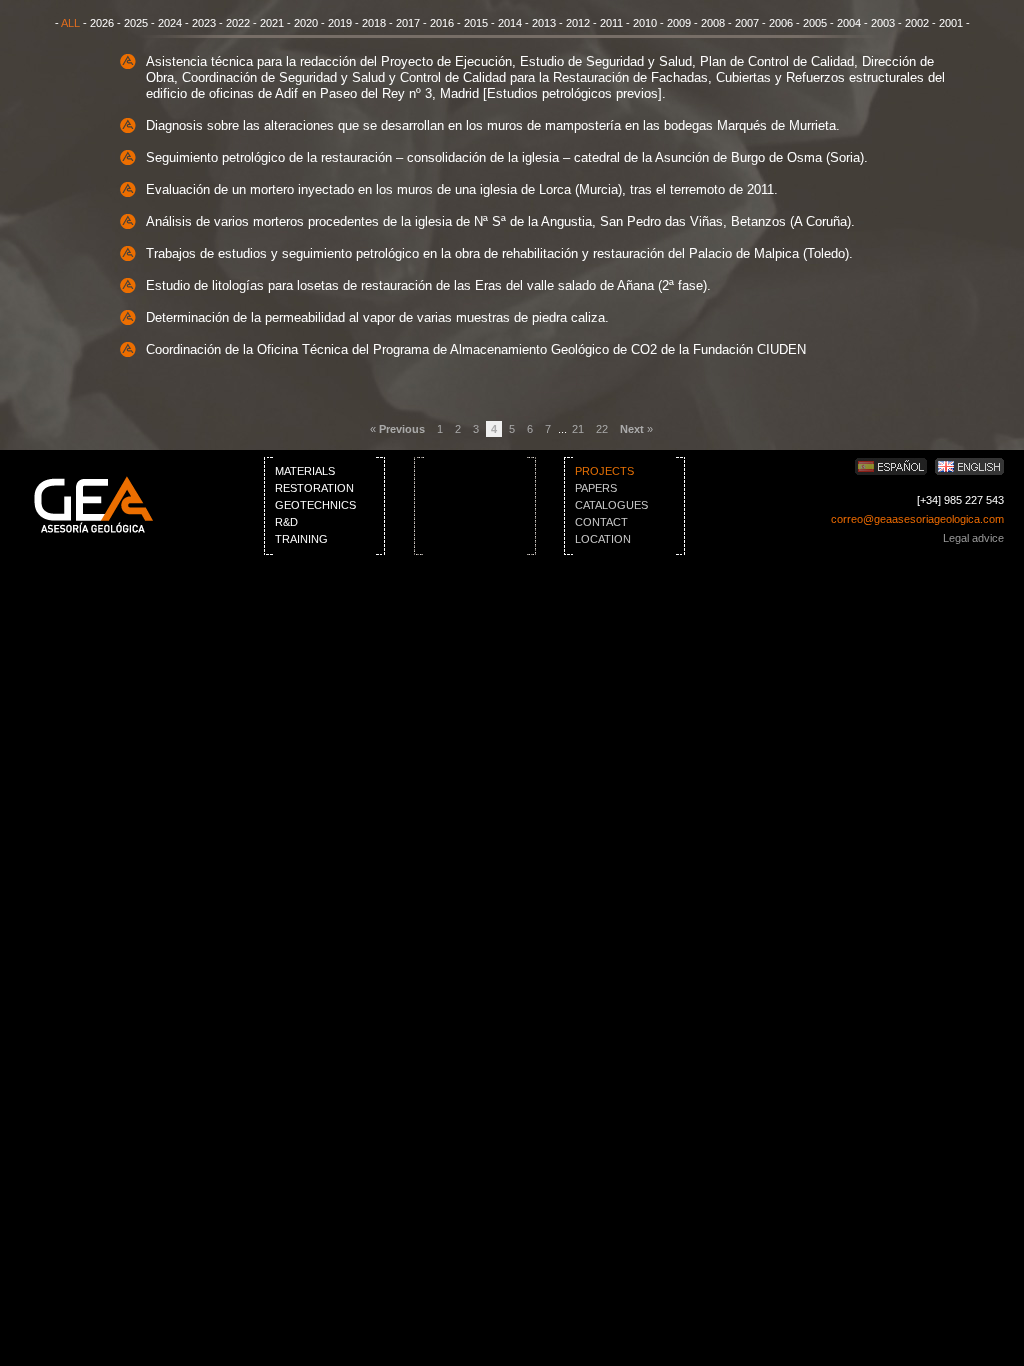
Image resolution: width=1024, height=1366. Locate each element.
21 (578, 429)
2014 (510, 23)
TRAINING (301, 539)
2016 (442, 23)
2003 (883, 23)
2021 (272, 23)
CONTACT (601, 522)
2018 (374, 23)
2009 (679, 23)
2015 (476, 23)
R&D (286, 522)
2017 (408, 23)
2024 (170, 23)
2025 (136, 23)
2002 (917, 23)
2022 (238, 23)
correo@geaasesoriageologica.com (917, 519)
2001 (951, 23)
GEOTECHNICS (315, 505)
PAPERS (596, 488)
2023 (204, 23)
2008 (713, 23)
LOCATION (603, 539)
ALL (70, 23)
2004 (849, 23)
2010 (645, 23)
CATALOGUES (611, 505)
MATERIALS (305, 471)
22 (602, 429)
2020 (306, 23)
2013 (544, 23)
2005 (815, 23)
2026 (102, 23)
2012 (578, 23)
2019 (340, 23)
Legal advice (973, 538)
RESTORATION (314, 488)
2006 (781, 23)
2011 (611, 23)
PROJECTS (604, 471)
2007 (747, 23)
